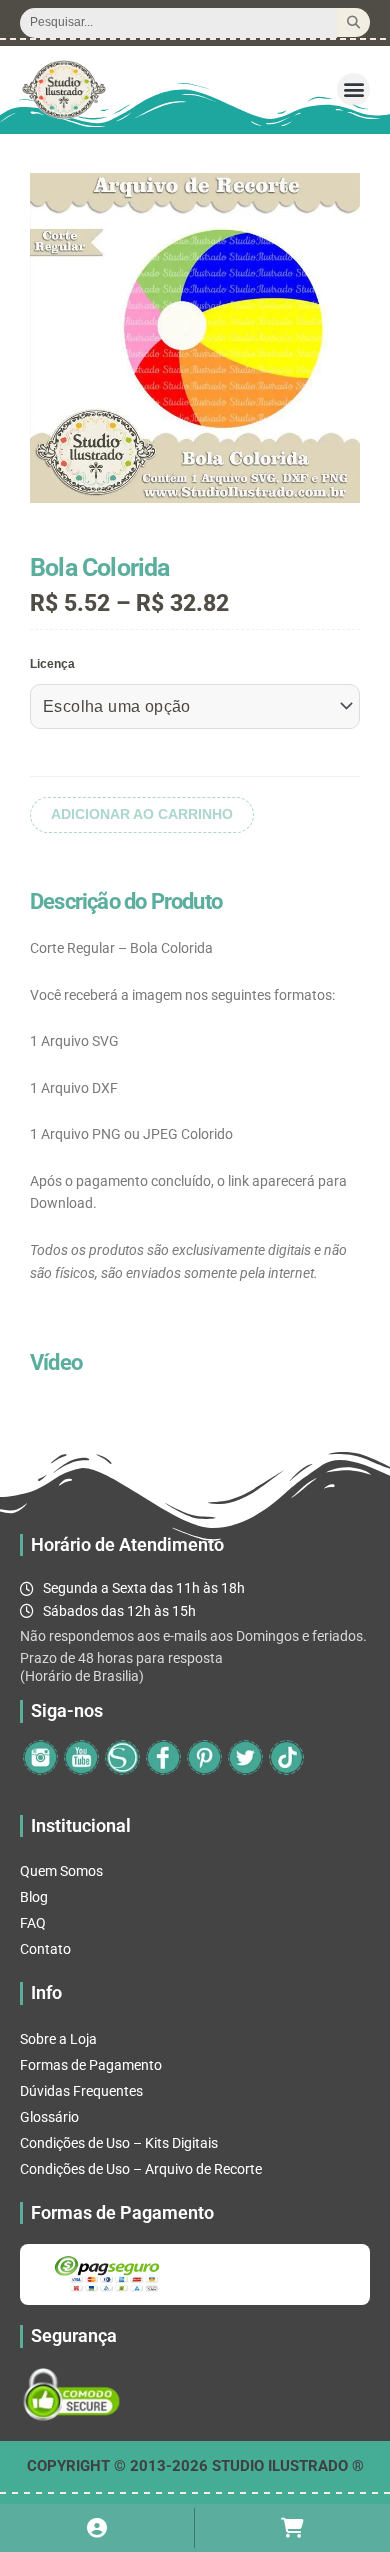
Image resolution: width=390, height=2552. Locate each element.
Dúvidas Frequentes (81, 2091)
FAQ (33, 1923)
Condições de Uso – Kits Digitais (119, 2143)
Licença (52, 664)
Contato (45, 1949)
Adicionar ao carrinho (142, 814)
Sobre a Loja (58, 2039)
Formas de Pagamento (91, 2065)
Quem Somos (61, 1871)
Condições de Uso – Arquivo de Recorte (141, 2169)
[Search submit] (353, 22)
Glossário (49, 2117)
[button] (353, 89)
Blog (34, 1897)
